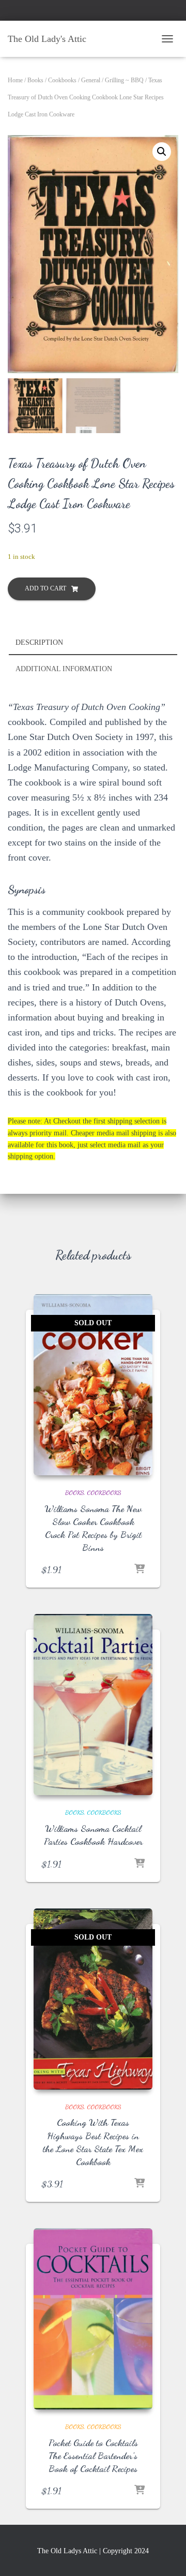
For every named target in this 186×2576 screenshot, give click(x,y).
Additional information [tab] (64, 669)
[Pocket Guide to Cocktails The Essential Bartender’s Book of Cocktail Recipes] (93, 2319)
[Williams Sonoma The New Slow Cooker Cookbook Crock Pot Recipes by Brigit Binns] (93, 1385)
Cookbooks (62, 80)
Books (35, 80)
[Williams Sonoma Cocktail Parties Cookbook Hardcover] (93, 1705)
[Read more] (139, 1570)
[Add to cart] (139, 1864)
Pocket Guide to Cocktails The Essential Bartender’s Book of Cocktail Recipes (93, 2455)
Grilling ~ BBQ (124, 80)
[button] (162, 152)
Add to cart (45, 588)
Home (15, 80)
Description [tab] (39, 642)
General (91, 80)
